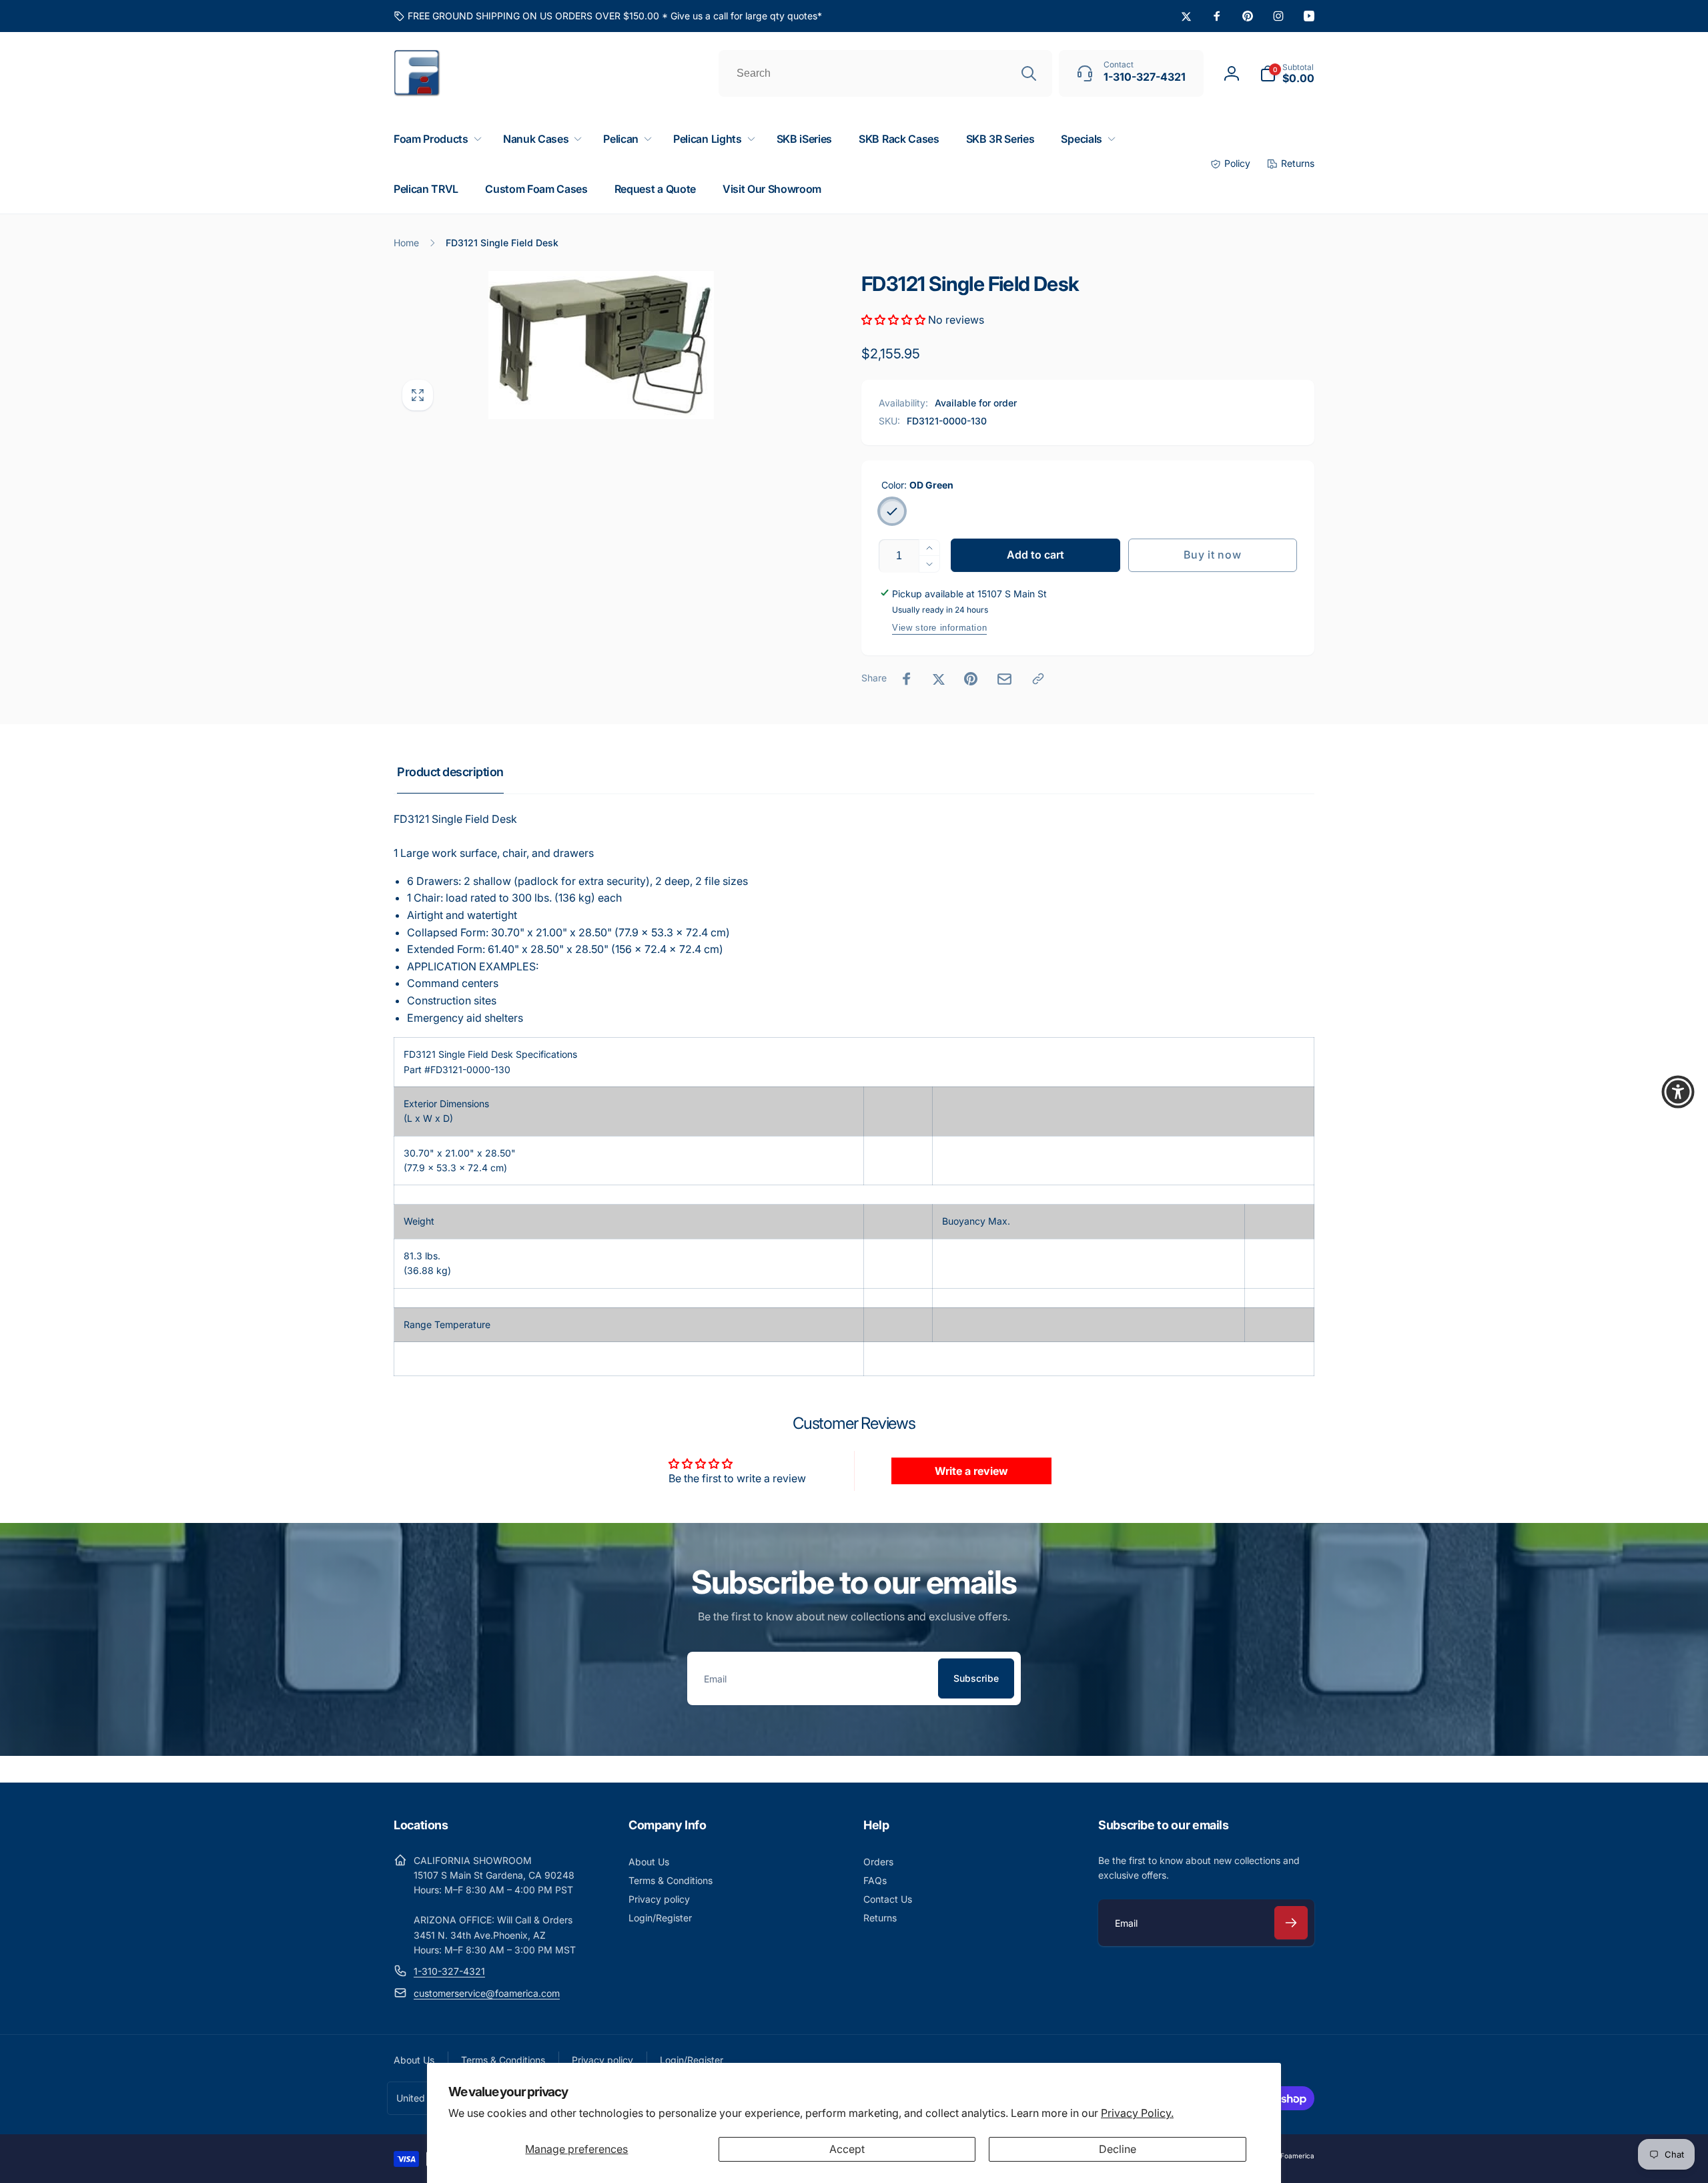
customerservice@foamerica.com (487, 1993)
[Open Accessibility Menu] (1678, 1092)
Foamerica (1297, 2156)
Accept (847, 2149)
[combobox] (885, 73)
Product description (450, 772)
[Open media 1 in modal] (601, 345)
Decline (1118, 2149)
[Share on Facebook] (907, 679)
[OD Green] (892, 511)
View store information (939, 628)
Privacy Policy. (1137, 2113)
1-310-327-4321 (449, 1971)
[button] (1287, 73)
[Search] (1029, 73)
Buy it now (1212, 555)
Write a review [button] (971, 1471)
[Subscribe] (1291, 1923)
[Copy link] (1038, 679)
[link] (608, 16)
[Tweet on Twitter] (939, 679)
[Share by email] (1004, 679)
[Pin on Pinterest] (971, 679)
